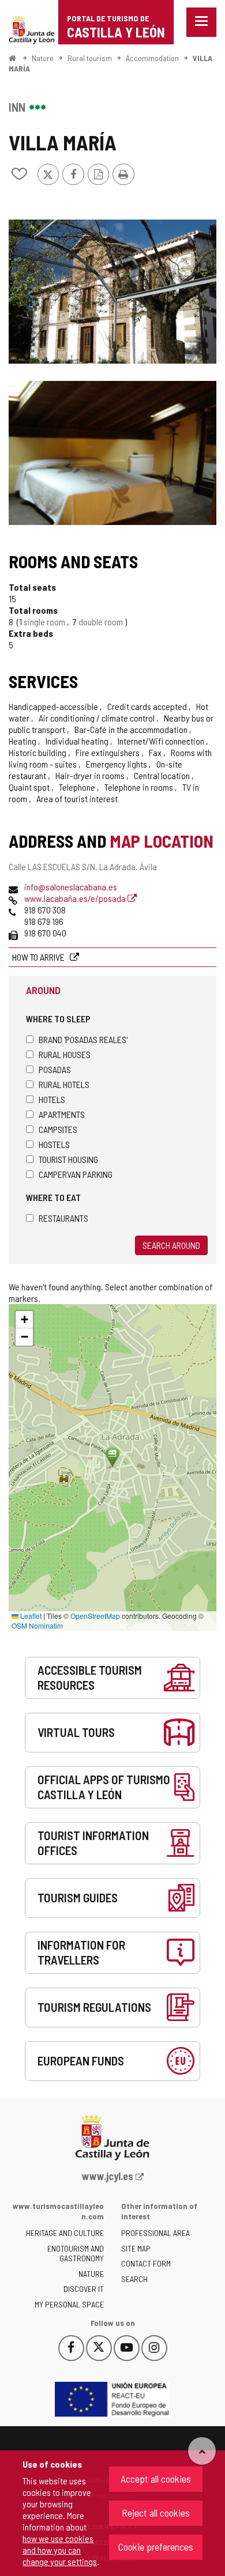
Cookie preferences (156, 2547)
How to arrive (39, 957)
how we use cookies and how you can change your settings (60, 2550)
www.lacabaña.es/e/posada (76, 898)
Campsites (58, 1129)
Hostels (54, 1144)
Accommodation (152, 58)
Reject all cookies (156, 2513)
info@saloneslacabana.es (71, 887)
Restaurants (63, 1218)
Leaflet (30, 1616)
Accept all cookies (156, 2479)
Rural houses (65, 1054)
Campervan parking (76, 1174)
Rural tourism (90, 58)
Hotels (52, 1099)
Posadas (55, 1069)
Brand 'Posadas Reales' (83, 1039)
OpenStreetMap (95, 1616)
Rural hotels (64, 1084)
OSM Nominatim (37, 1625)
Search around (171, 1245)
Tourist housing (68, 1159)
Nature (43, 58)
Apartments (62, 1114)
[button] (24, 1320)
